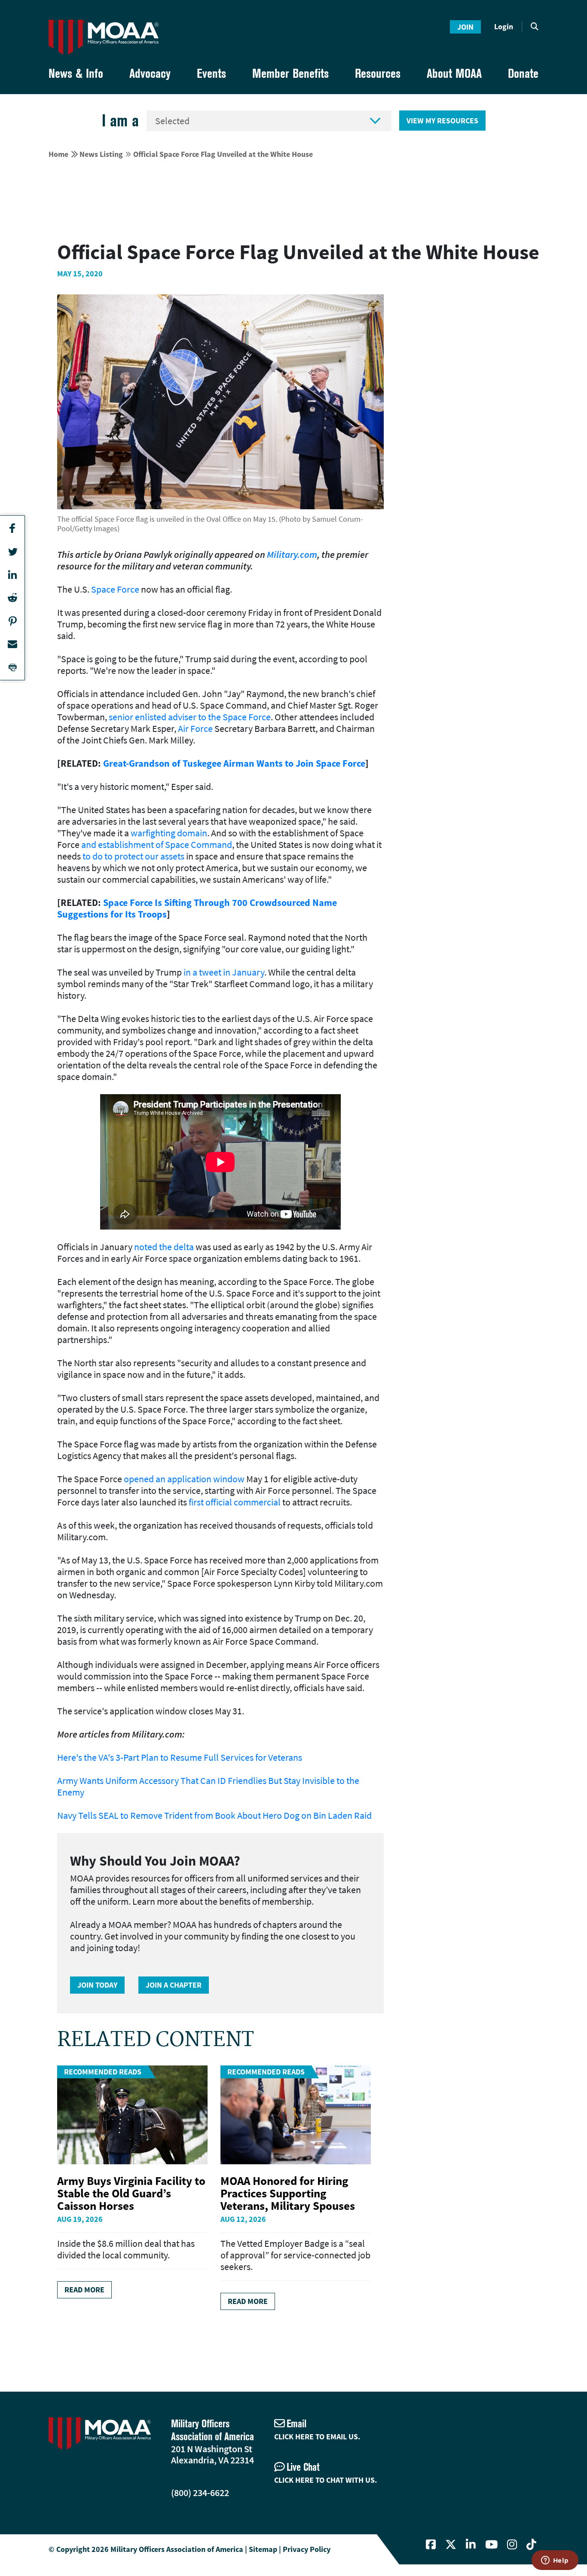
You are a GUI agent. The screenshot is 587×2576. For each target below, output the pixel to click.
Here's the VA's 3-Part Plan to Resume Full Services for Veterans (180, 1757)
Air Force (195, 728)
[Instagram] (512, 2545)
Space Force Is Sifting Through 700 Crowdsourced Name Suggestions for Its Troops (197, 908)
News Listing (101, 154)
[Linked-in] (471, 2545)
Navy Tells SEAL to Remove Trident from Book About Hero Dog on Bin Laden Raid (214, 1815)
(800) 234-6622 (200, 2493)
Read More (84, 2290)
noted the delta (164, 1247)
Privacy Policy (307, 2549)
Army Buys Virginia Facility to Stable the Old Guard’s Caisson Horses (131, 2193)
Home (58, 154)
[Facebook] (431, 2545)
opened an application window (184, 1479)
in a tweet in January (224, 972)
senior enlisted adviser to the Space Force (190, 717)
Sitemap (263, 2549)
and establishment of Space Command (157, 844)
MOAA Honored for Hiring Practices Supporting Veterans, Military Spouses (288, 2193)
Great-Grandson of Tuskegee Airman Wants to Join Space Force (234, 763)
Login (504, 26)
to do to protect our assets (133, 856)
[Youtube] (491, 2545)
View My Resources (442, 121)
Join (465, 27)
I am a (120, 121)
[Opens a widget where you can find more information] (555, 2561)
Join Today (97, 1985)
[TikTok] (531, 2545)
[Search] (535, 27)
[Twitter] (451, 2545)
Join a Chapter (174, 1985)
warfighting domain (169, 833)
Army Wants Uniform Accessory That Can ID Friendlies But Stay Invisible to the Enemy (208, 1786)
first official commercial (235, 1502)
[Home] (104, 37)
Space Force (115, 589)
